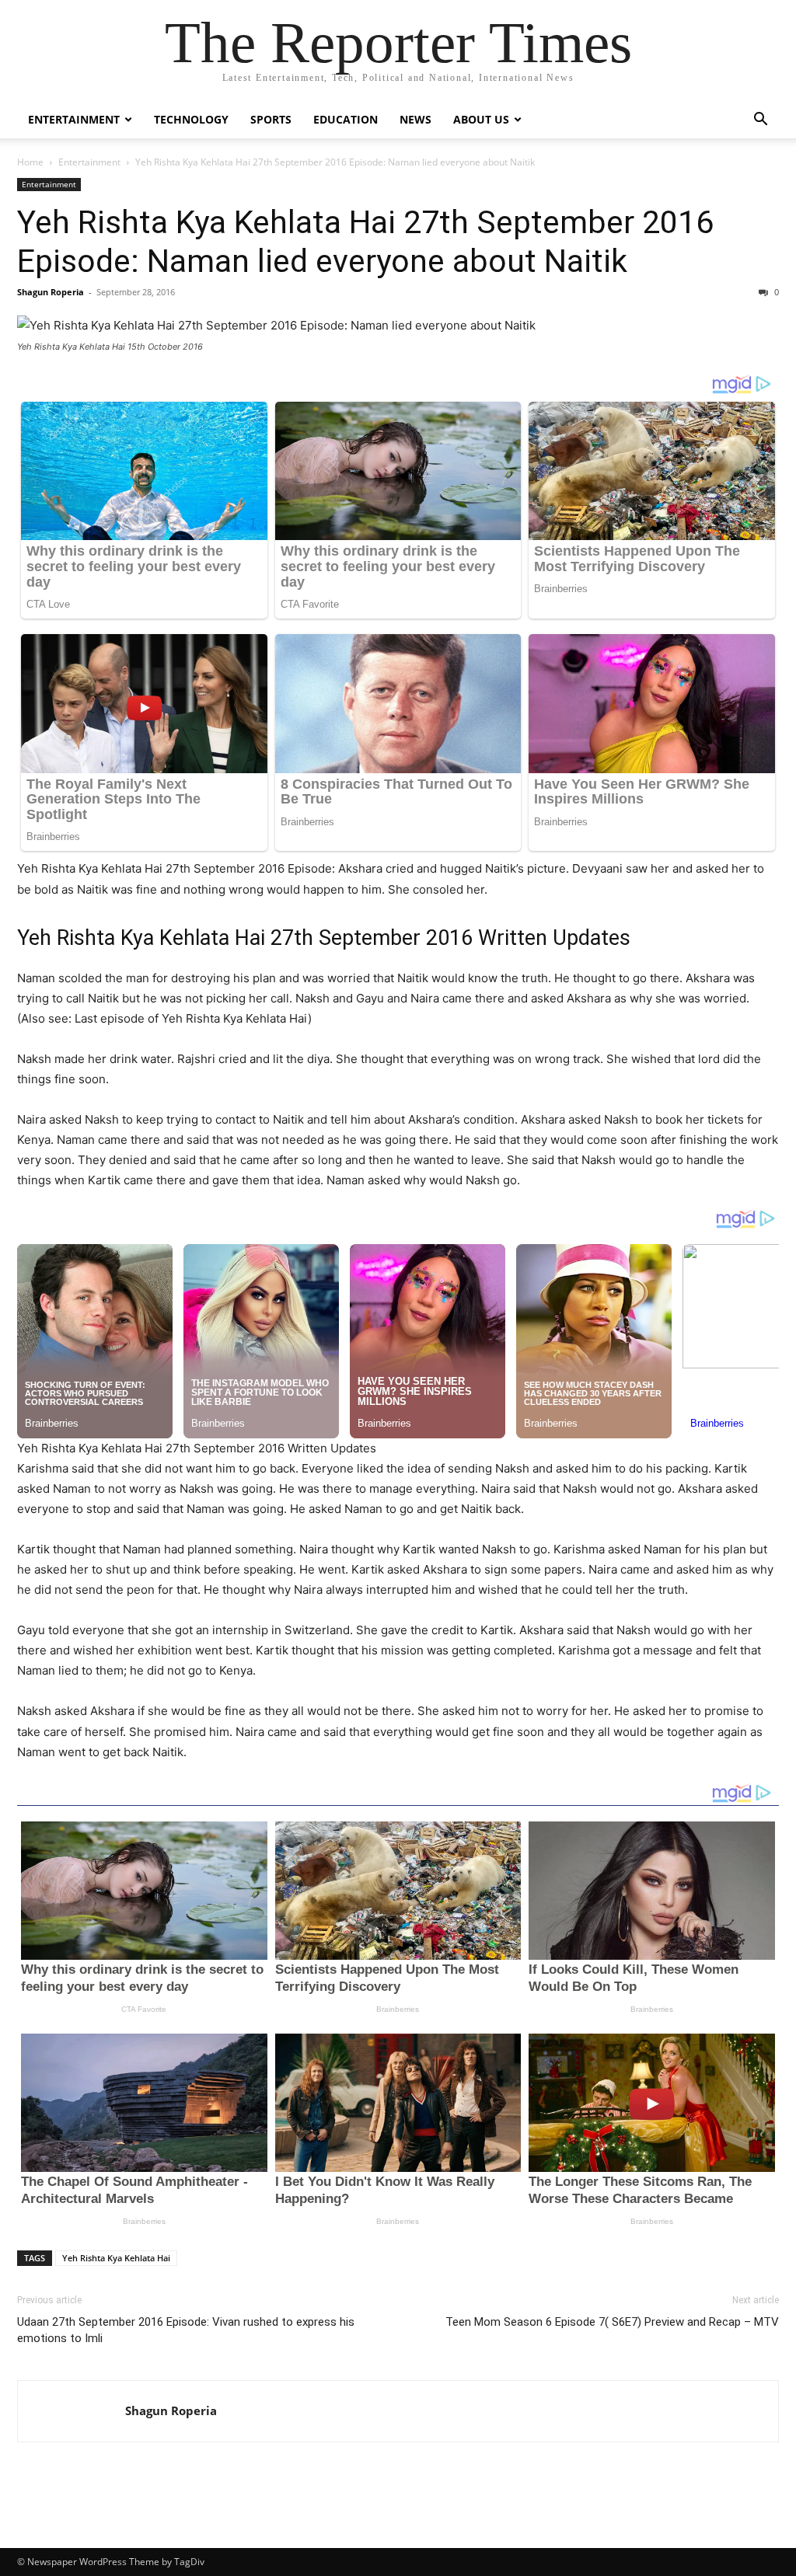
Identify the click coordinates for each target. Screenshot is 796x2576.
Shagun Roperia (51, 292)
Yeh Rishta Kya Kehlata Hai (116, 2258)
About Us (481, 119)
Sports (271, 119)
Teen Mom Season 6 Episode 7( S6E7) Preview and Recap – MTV (612, 2322)
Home (30, 162)
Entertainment (74, 119)
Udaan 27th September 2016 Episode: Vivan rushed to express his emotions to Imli (186, 2330)
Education (346, 119)
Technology (191, 119)
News (415, 119)
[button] (760, 121)
